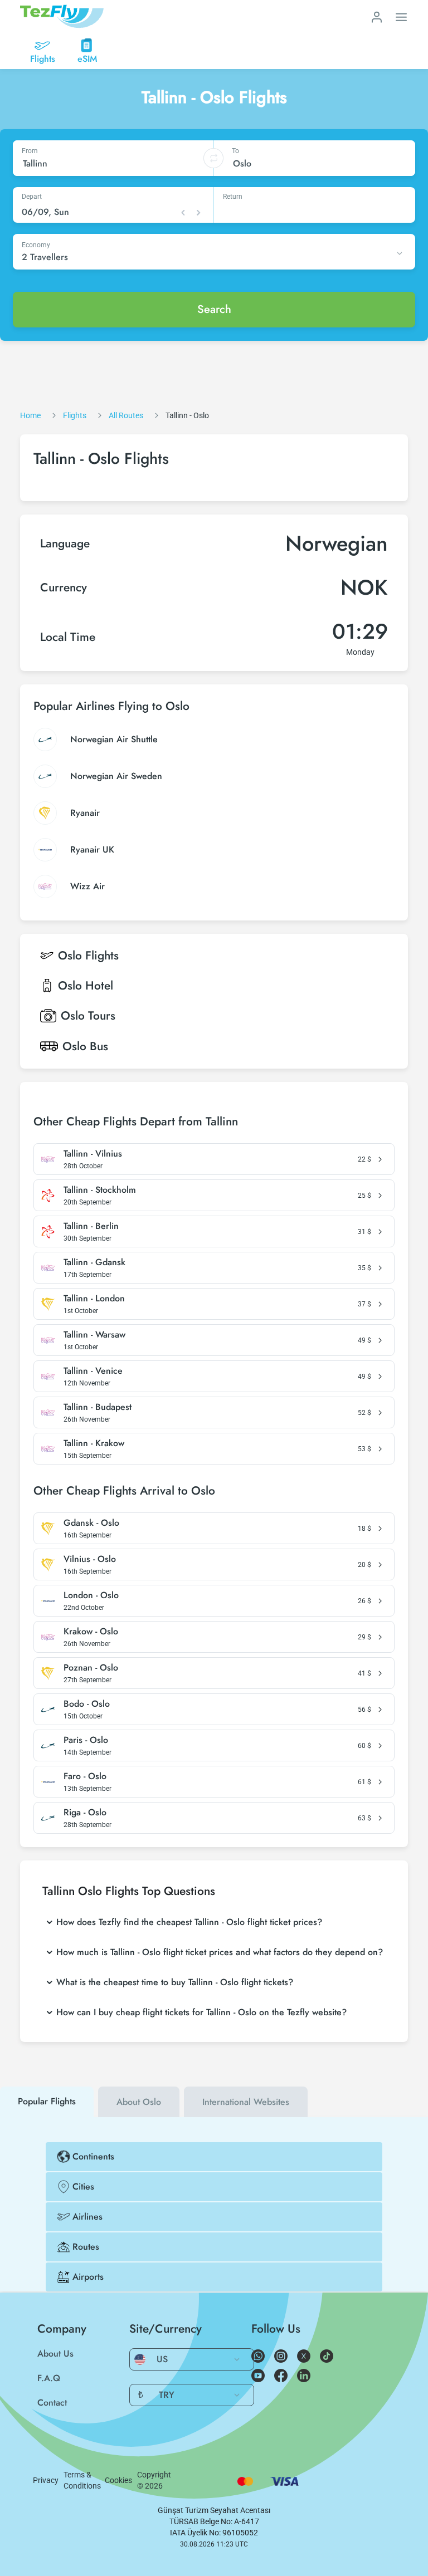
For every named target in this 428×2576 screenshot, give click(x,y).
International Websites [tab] (246, 2102)
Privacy (46, 2480)
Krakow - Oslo (91, 1632)
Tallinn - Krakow (94, 1443)
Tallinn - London (94, 1299)
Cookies (118, 2480)
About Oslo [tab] (139, 2102)
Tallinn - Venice (93, 1371)
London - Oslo (91, 1595)
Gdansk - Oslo (91, 1523)
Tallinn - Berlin (91, 1226)
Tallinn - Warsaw (94, 1335)
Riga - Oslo (85, 1813)
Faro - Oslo (85, 1776)
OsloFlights (88, 956)
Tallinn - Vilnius (93, 1154)
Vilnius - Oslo (90, 1559)
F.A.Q (49, 2378)
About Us (55, 2354)
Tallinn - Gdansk (94, 1262)
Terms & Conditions (82, 2480)
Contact (52, 2403)
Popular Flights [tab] (47, 2101)
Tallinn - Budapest (98, 1407)
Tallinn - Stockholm (100, 1190)
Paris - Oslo (86, 1740)
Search (214, 309)
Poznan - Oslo (91, 1668)
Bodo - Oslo (87, 1704)
